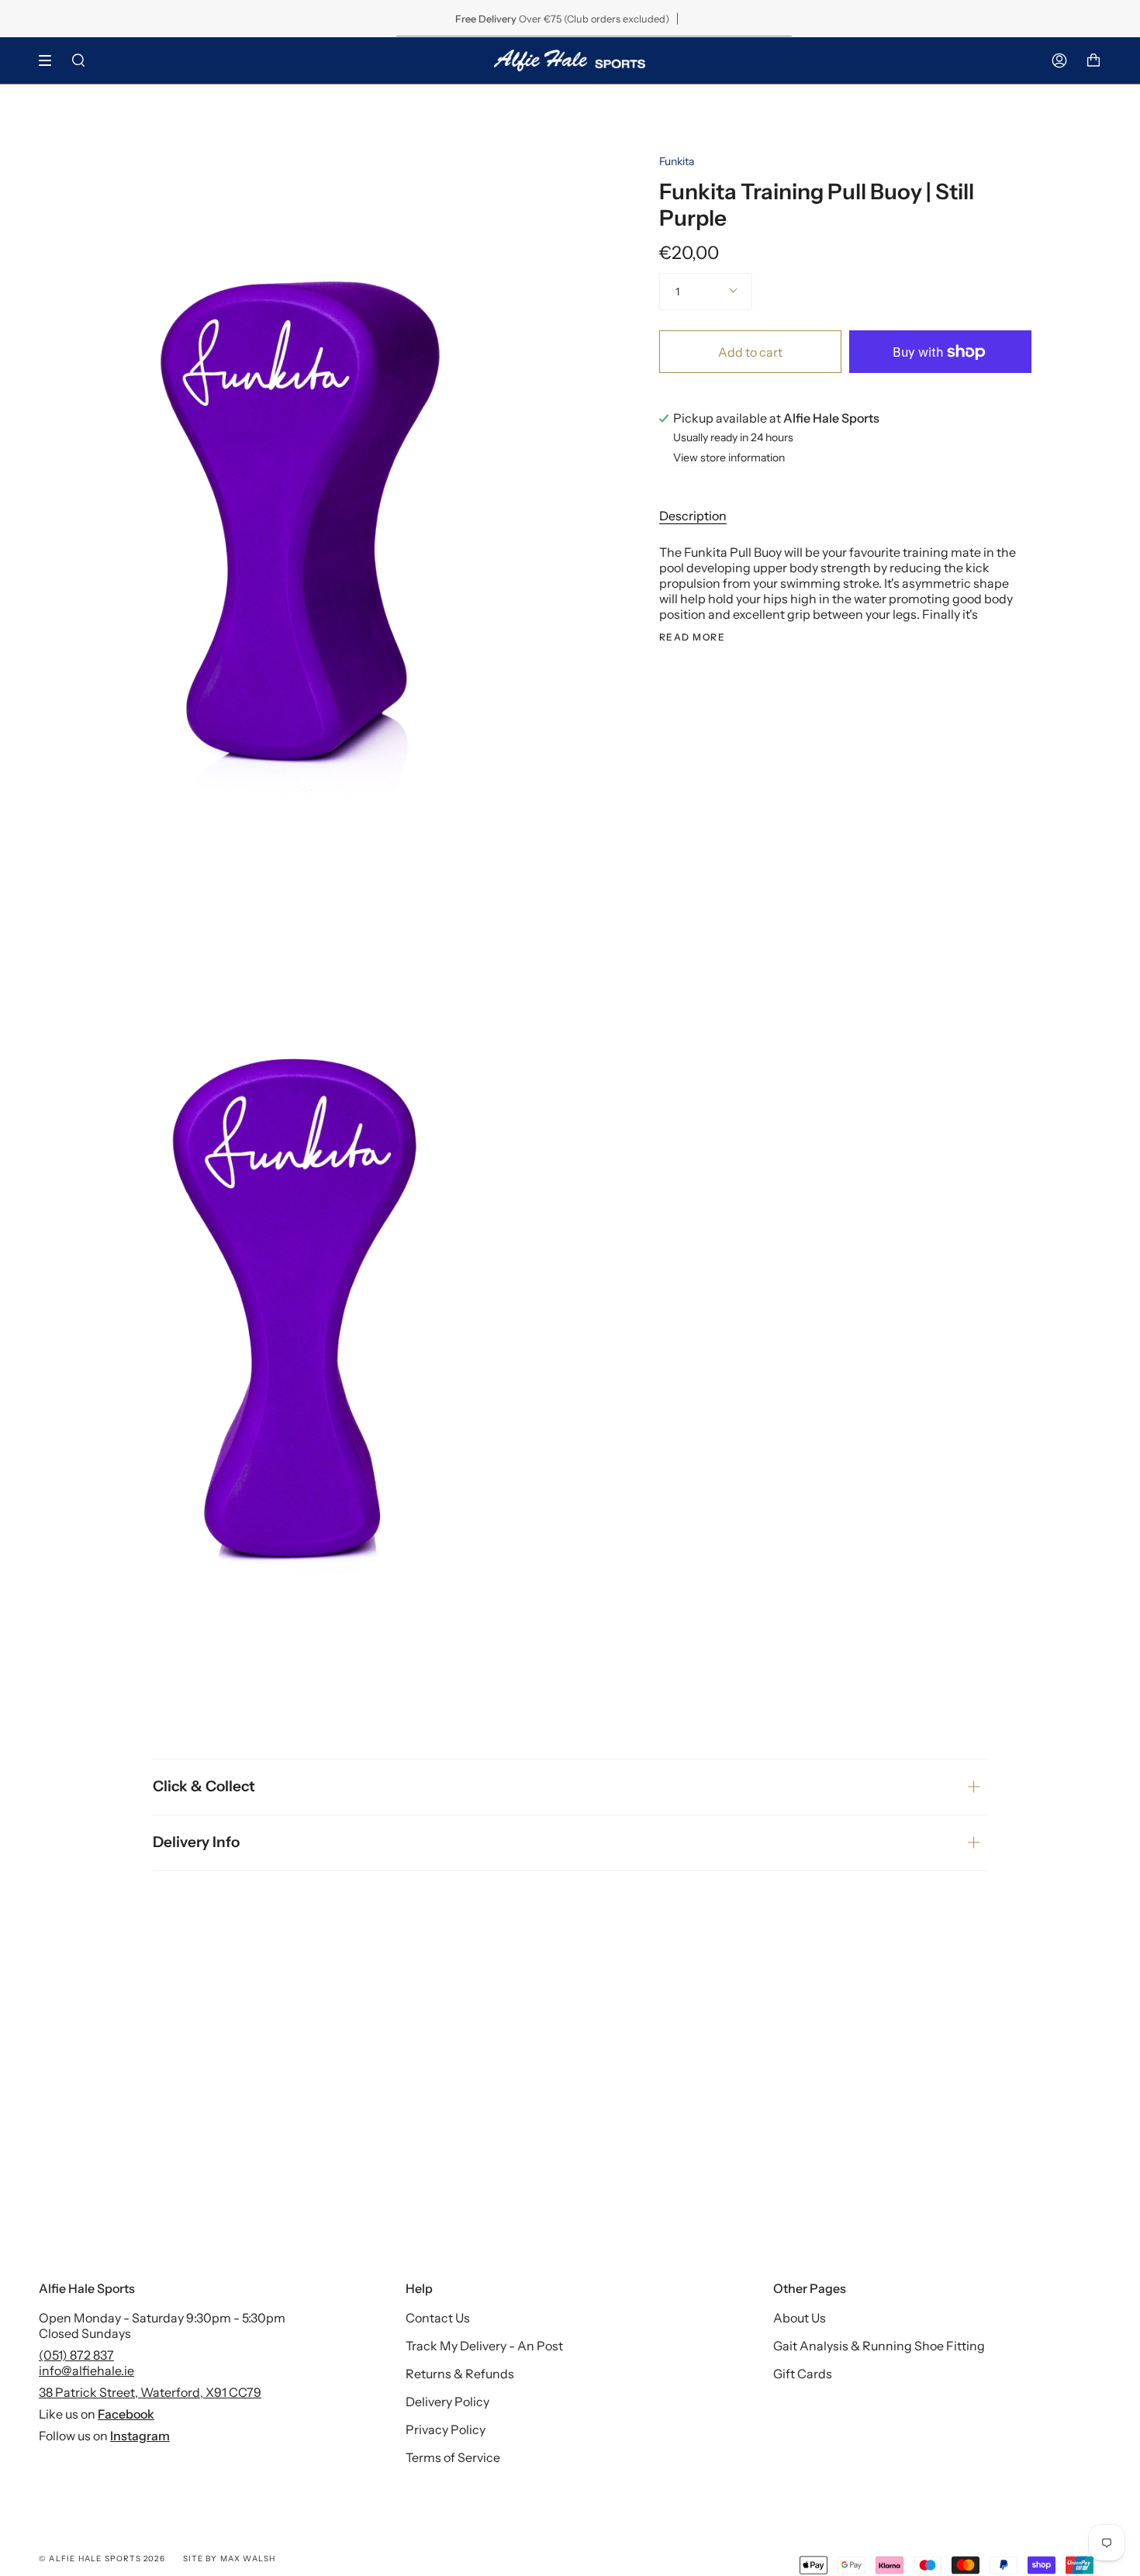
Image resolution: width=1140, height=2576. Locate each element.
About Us (800, 2318)
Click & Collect (204, 1786)
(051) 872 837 (76, 2355)
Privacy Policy (446, 2429)
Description (693, 516)
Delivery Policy (447, 2402)
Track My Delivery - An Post (484, 2346)
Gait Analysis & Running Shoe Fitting (879, 2346)
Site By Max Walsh (229, 2559)
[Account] (1059, 60)
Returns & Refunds (460, 2374)
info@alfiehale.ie (86, 2371)
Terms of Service (453, 2457)
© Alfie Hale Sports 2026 (102, 2559)
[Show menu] (50, 60)
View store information (729, 458)
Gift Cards (803, 2374)
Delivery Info (196, 1842)
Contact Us (438, 2318)
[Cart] (1093, 60)
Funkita (677, 161)
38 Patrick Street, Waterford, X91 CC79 (150, 2392)
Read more (692, 637)
